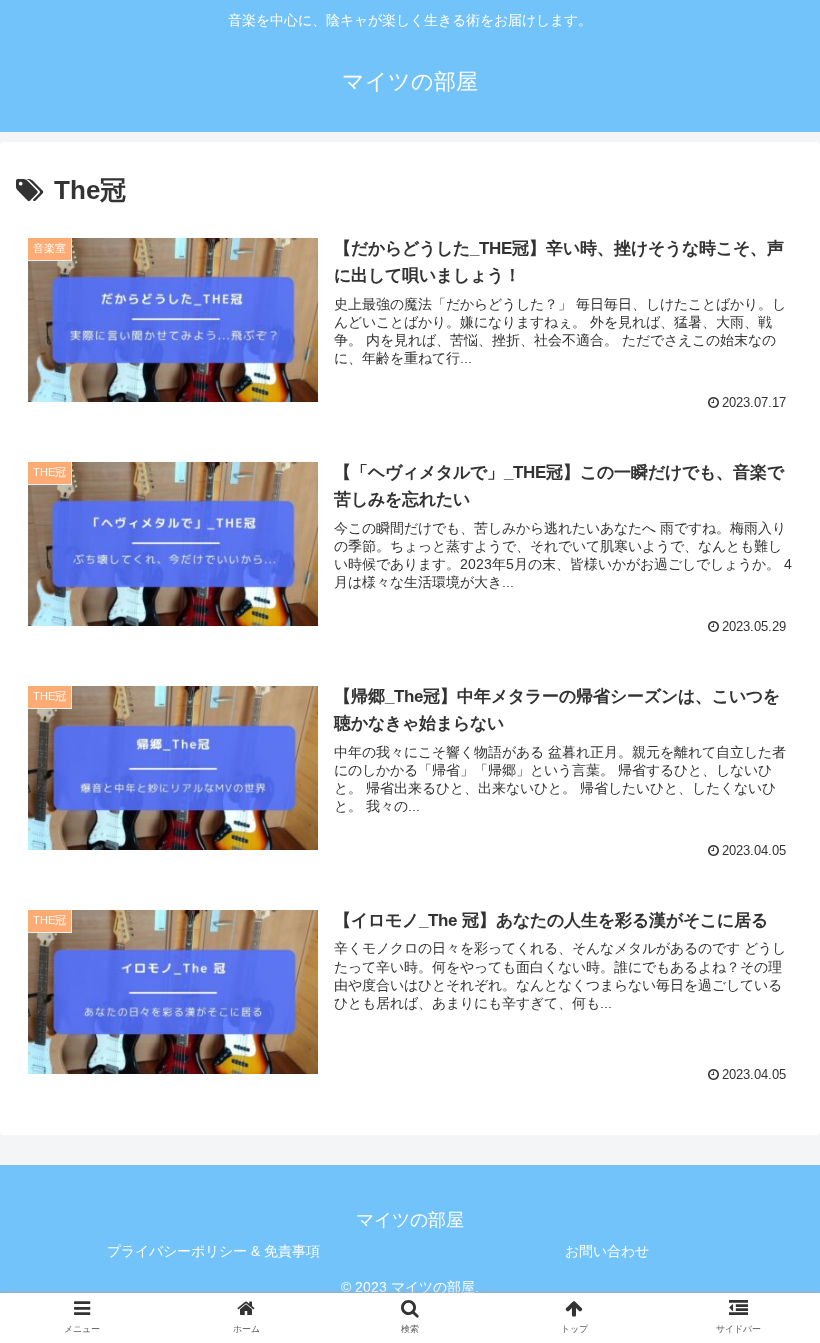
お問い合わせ (607, 1251)
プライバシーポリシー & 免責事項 (213, 1251)
